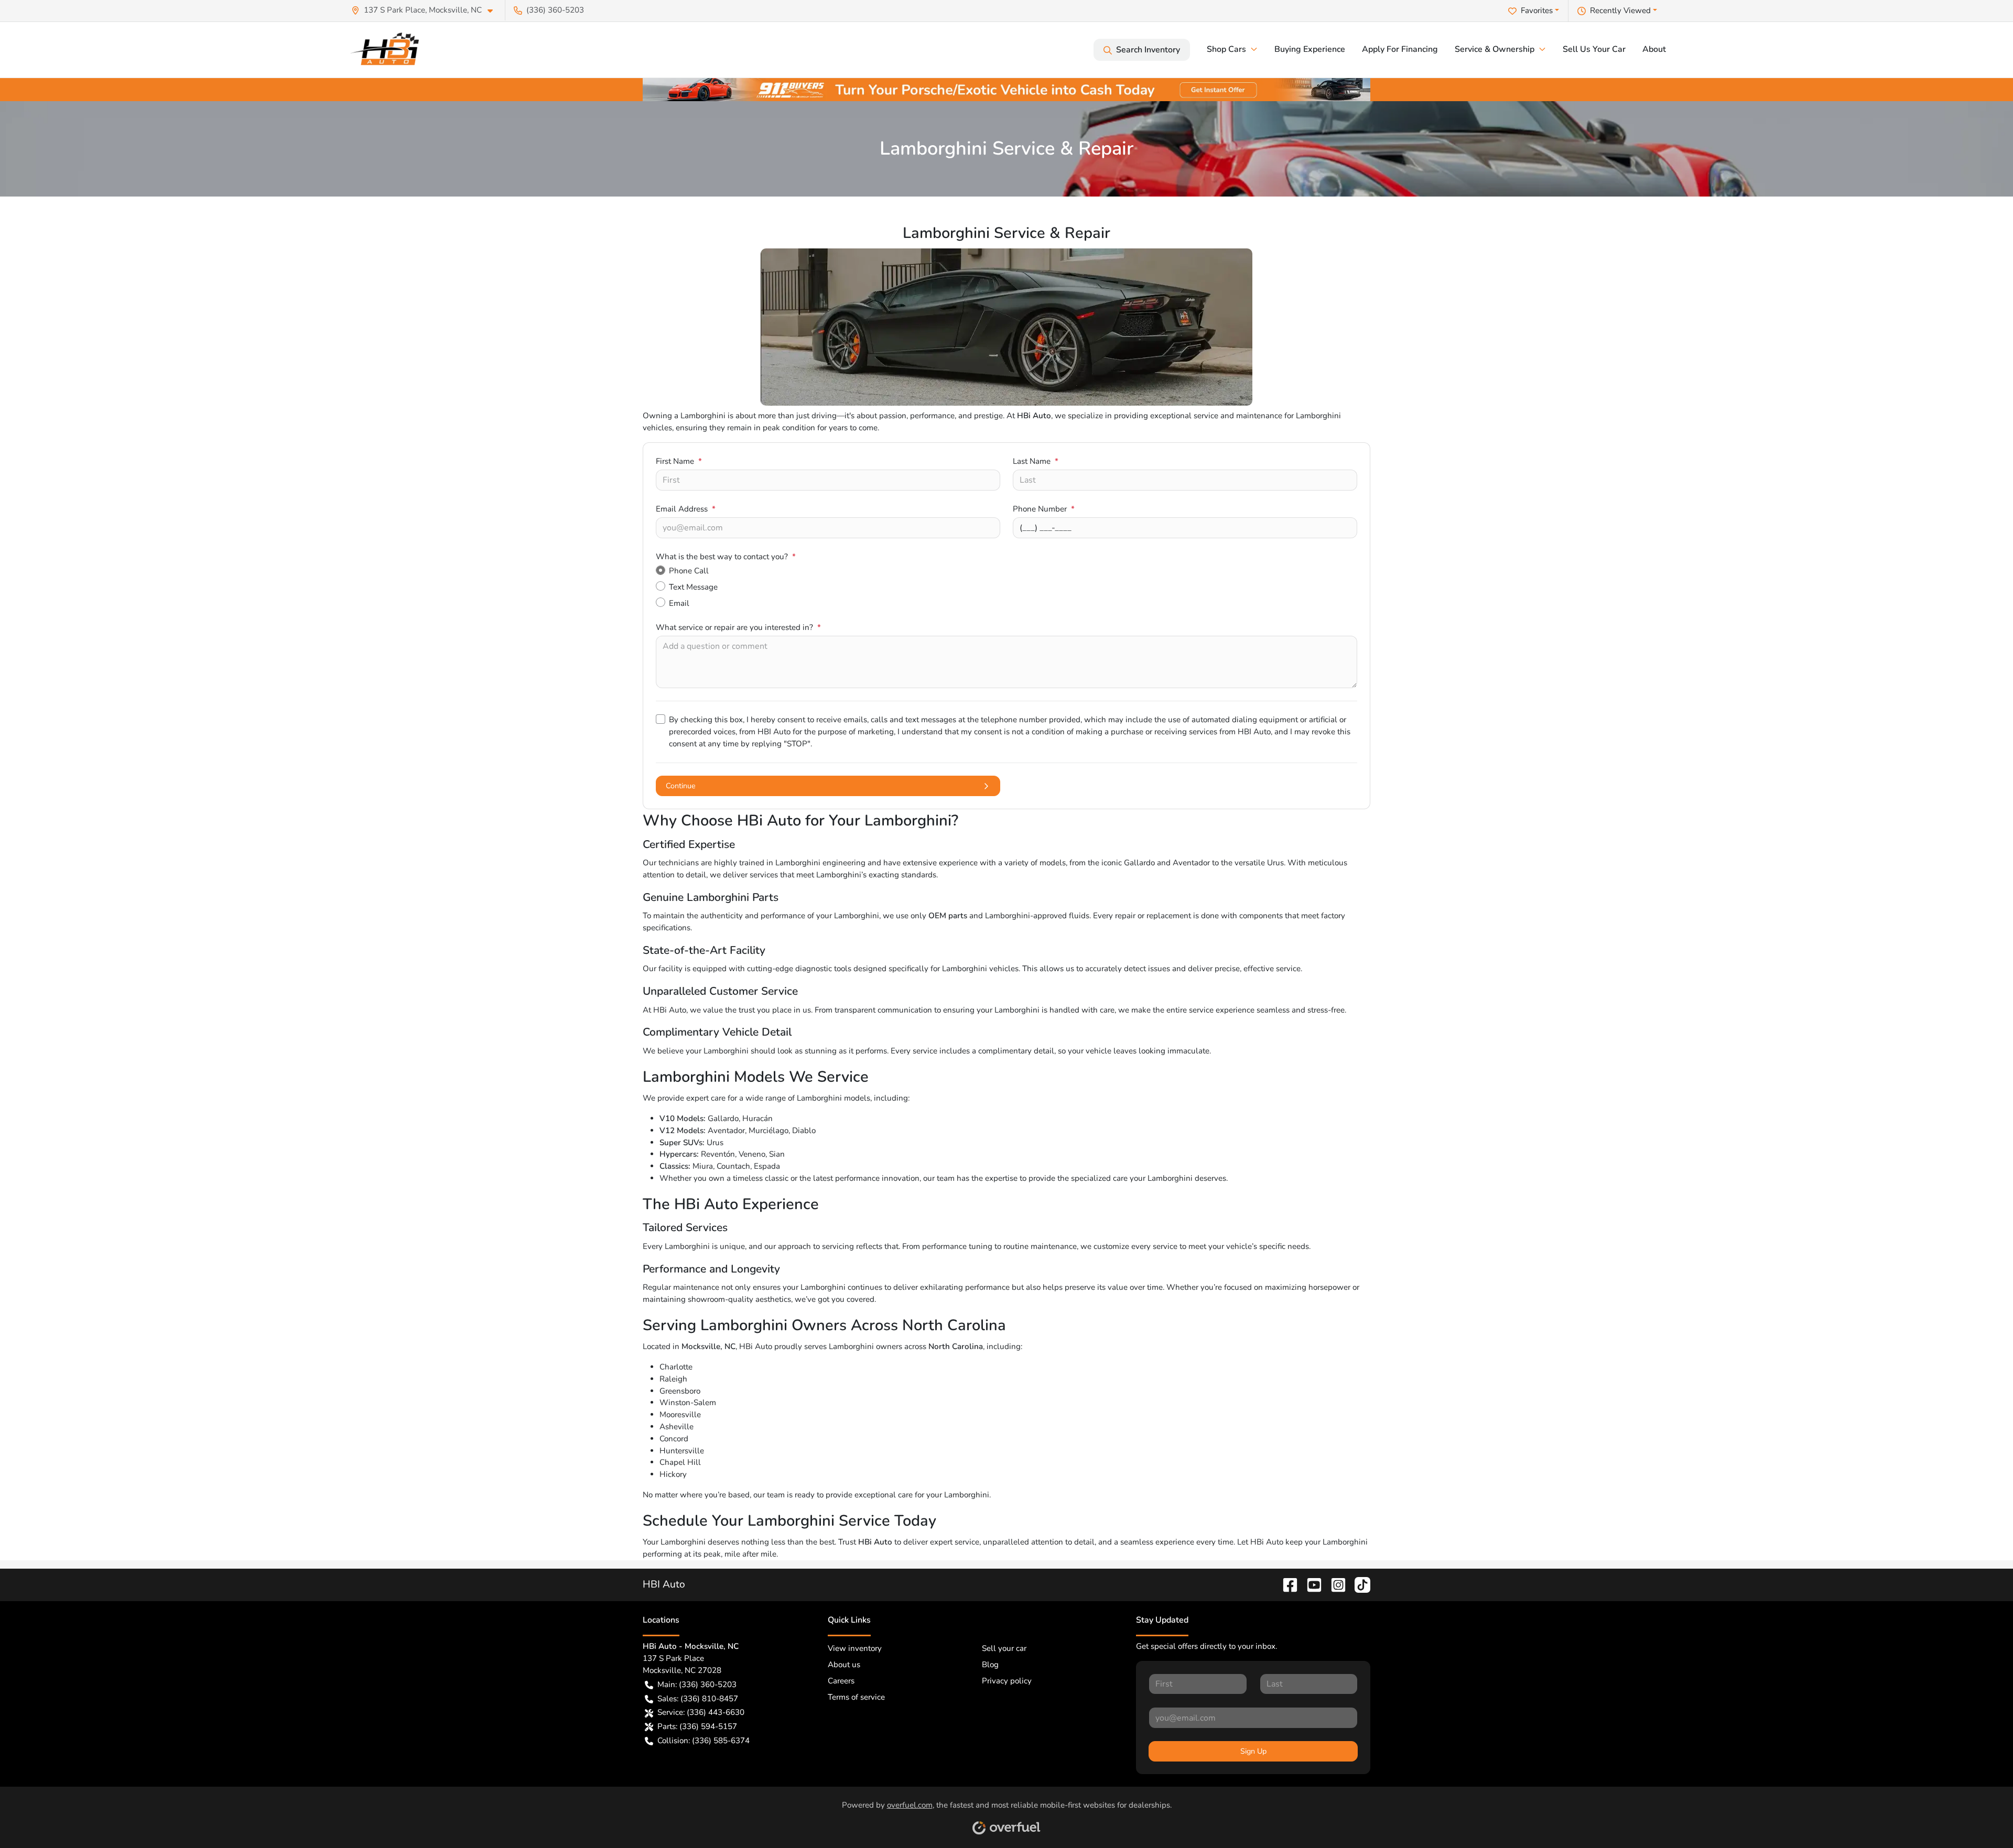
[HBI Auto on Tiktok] (1358, 1584)
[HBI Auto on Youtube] (1310, 1584)
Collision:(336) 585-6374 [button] (704, 1741)
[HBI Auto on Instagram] (1334, 1584)
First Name (679, 461)
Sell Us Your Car (1594, 49)
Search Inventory (1148, 50)
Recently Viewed (1620, 10)
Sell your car (1004, 1648)
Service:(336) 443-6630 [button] (701, 1712)
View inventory (855, 1648)
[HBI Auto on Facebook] (1286, 1584)
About (1654, 49)
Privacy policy (1007, 1681)
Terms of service (856, 1697)
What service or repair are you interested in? (738, 627)
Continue (681, 786)
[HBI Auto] (388, 50)
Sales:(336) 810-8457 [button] (698, 1699)
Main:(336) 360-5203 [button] (697, 1684)
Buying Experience (1310, 49)
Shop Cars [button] (1226, 49)
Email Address (686, 509)
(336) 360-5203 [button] (555, 10)
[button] (426, 10)
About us (844, 1665)
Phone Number (1044, 509)
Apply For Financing (1400, 49)
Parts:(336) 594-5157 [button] (697, 1726)
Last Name (1036, 461)
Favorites (1537, 10)
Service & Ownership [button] (1495, 49)
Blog (990, 1665)
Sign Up (1253, 1751)
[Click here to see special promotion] (1006, 89)
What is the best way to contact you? (726, 557)
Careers (841, 1681)
